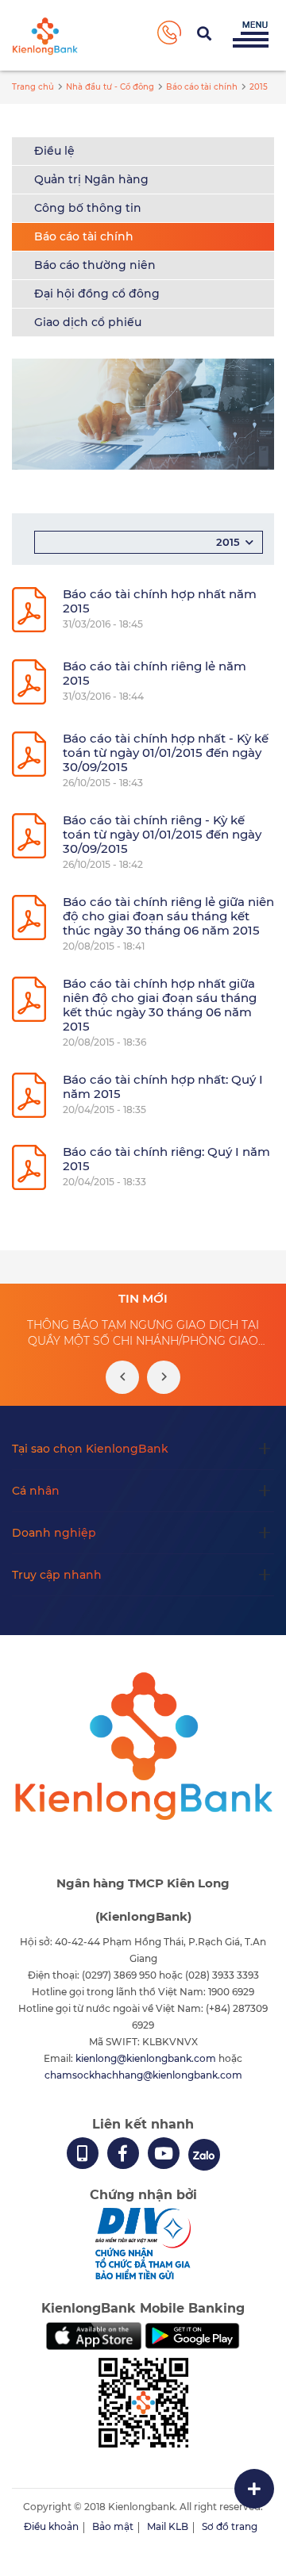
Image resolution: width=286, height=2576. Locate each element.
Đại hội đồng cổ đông (97, 294)
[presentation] (122, 1377)
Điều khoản (51, 2526)
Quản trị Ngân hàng (91, 179)
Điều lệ (54, 151)
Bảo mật (113, 2526)
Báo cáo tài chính (84, 236)
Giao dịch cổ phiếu (88, 322)
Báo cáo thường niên (95, 265)
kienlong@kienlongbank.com (147, 2058)
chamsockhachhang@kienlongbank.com (143, 2075)
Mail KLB (168, 2526)
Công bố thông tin (88, 208)
